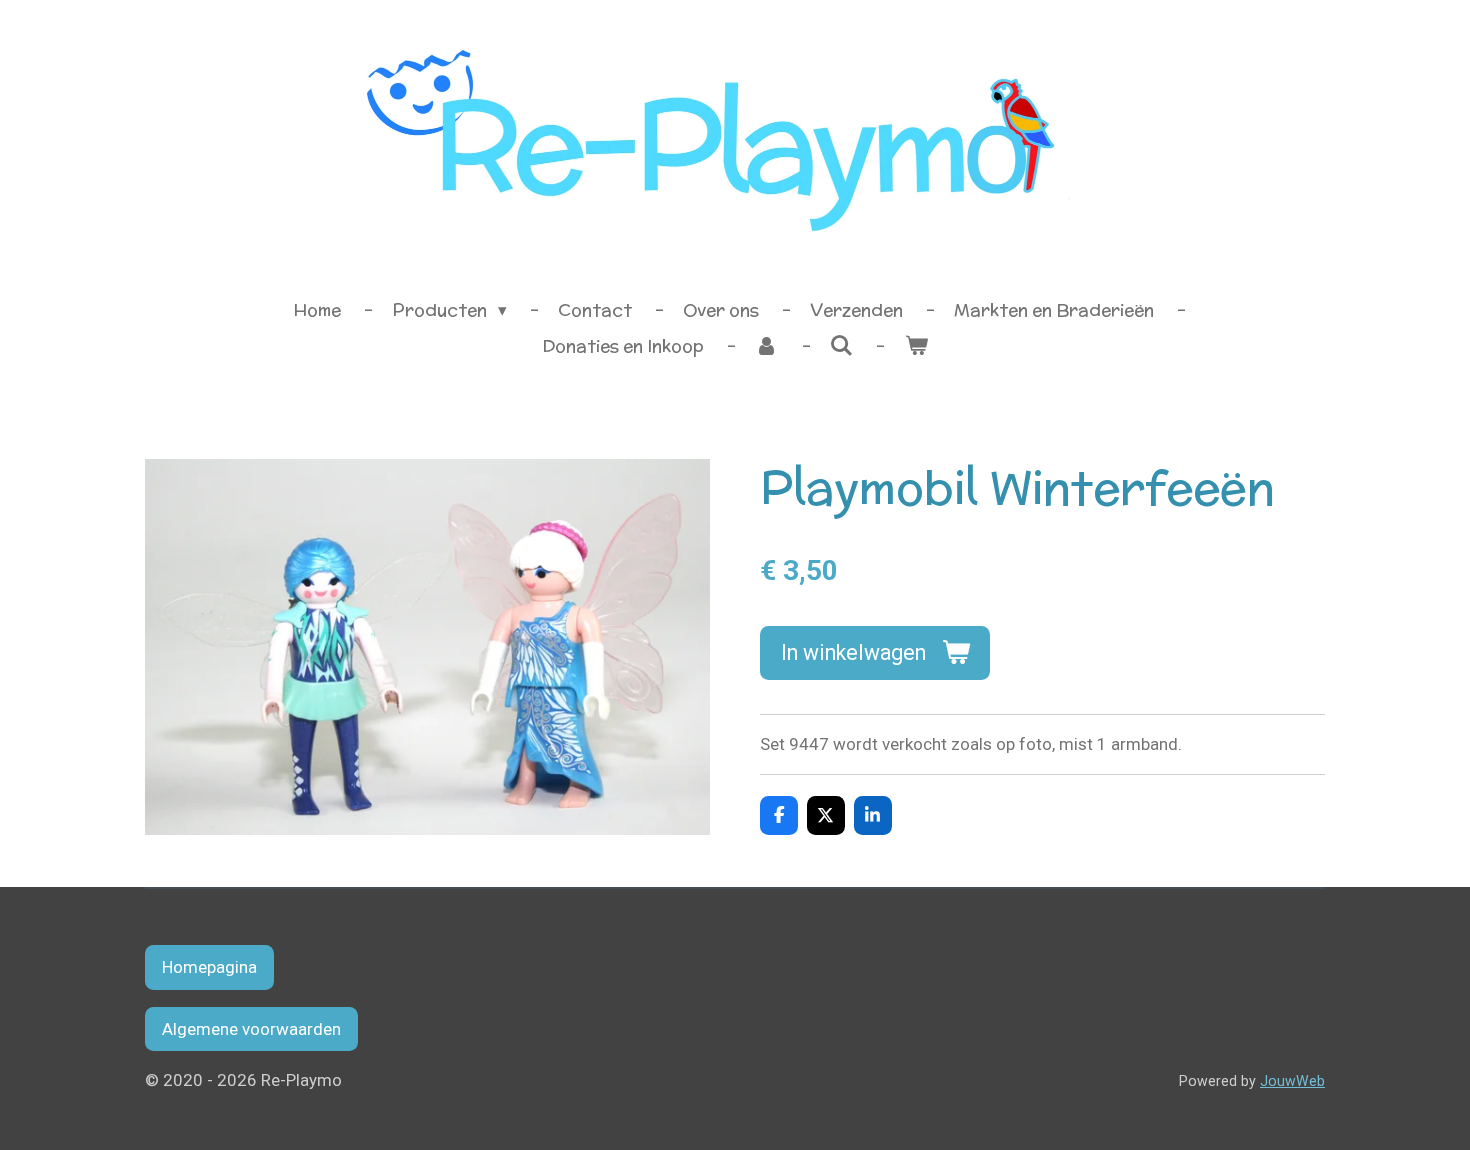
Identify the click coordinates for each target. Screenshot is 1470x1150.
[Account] (767, 347)
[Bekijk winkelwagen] (916, 347)
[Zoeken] (842, 346)
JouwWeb (1292, 1081)
